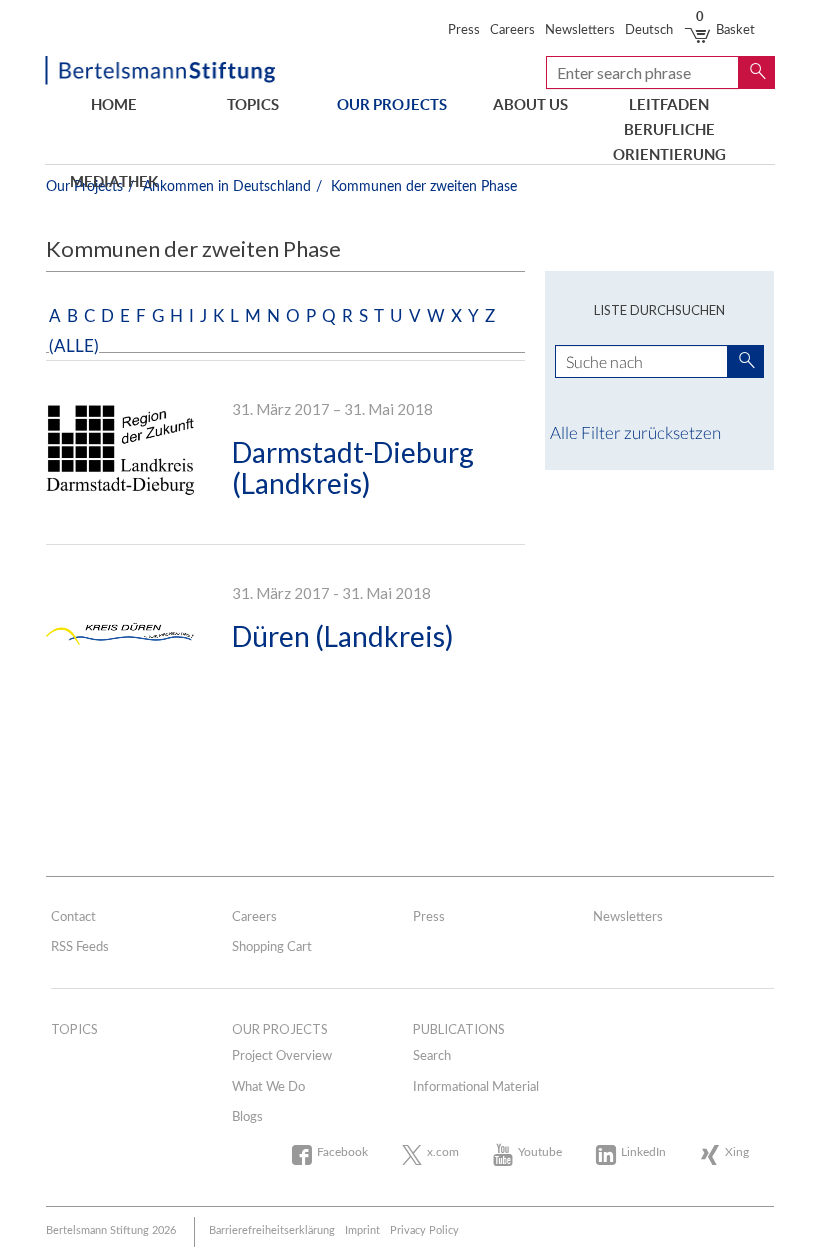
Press (464, 30)
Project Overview (282, 1056)
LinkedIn (643, 1152)
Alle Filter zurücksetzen (635, 432)
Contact (73, 917)
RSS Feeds (80, 947)
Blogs (247, 1117)
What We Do (268, 1087)
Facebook (342, 1152)
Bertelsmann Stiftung (160, 72)
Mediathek (114, 181)
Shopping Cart (272, 947)
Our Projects (392, 104)
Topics (253, 104)
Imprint (362, 1230)
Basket (725, 30)
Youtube (540, 1152)
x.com (443, 1152)
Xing (737, 1152)
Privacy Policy (424, 1230)
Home (114, 104)
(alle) (74, 346)
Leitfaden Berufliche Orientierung (669, 119)
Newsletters (580, 30)
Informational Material (476, 1087)
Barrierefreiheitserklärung (272, 1230)
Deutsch (649, 30)
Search (432, 1056)
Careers (512, 30)
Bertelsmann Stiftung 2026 (111, 1230)
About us (530, 104)
